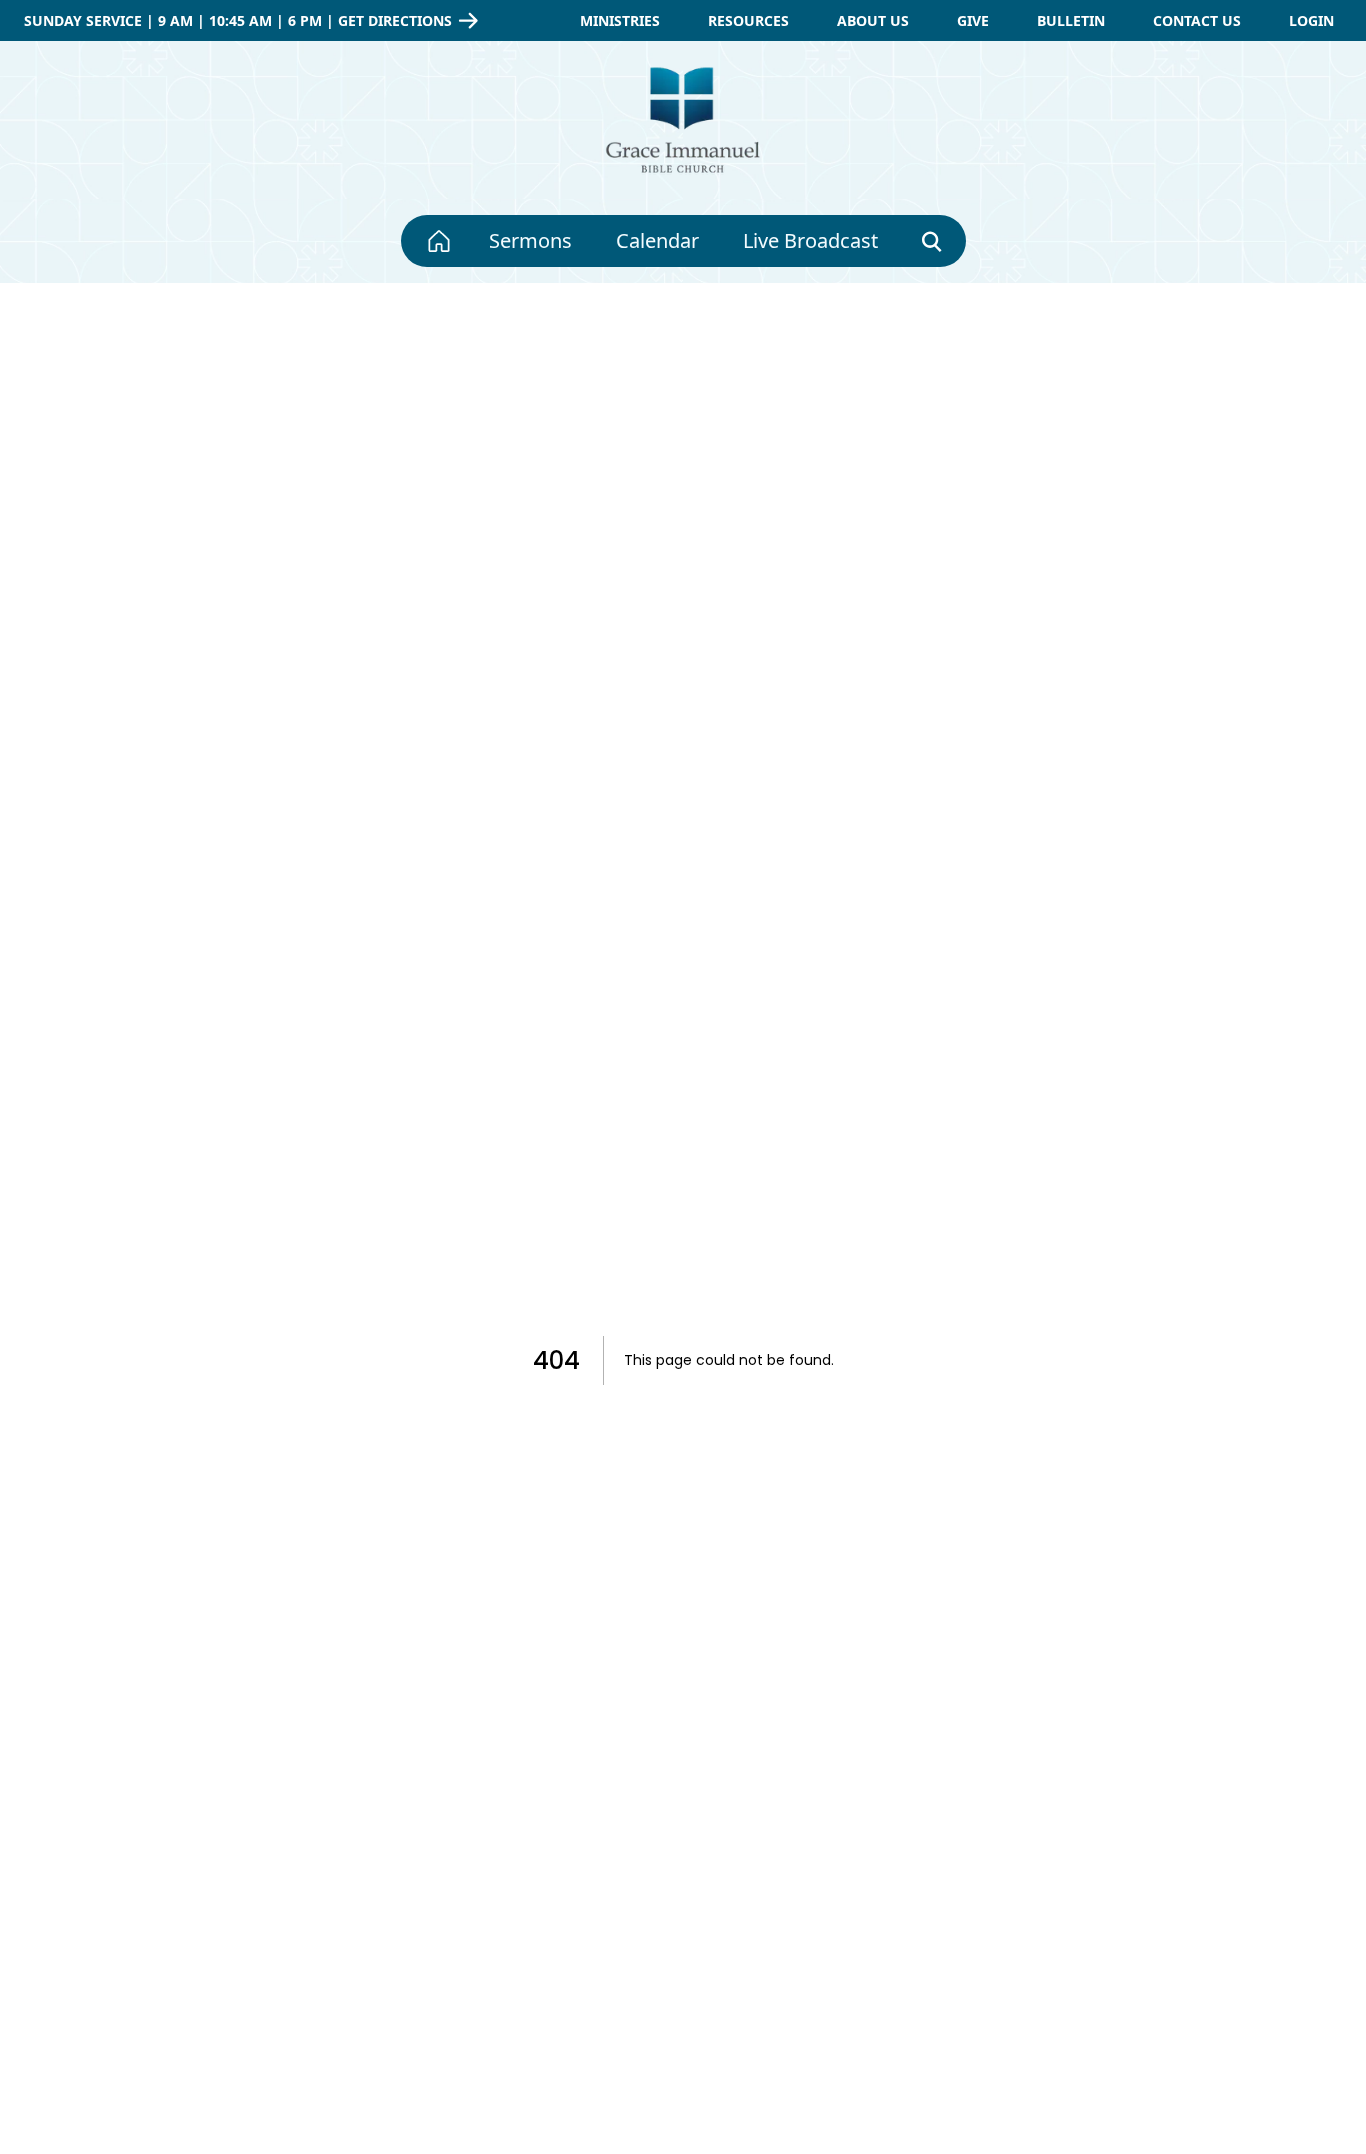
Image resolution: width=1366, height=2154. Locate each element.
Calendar (657, 240)
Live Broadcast (810, 240)
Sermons (530, 240)
